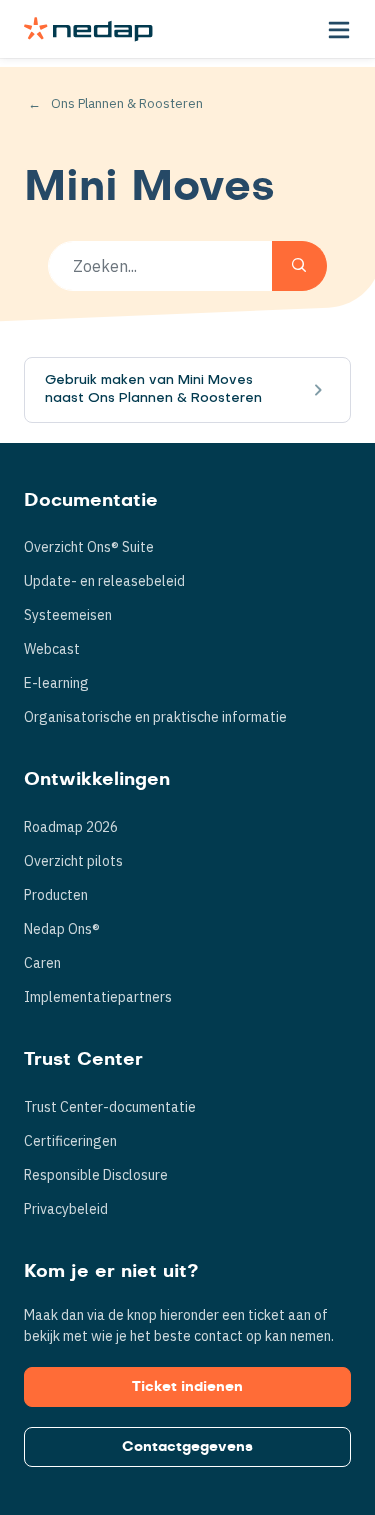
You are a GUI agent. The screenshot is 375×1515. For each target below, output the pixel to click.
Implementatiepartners (98, 997)
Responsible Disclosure (96, 1175)
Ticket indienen (187, 1387)
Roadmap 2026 (71, 827)
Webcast (52, 649)
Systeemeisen (68, 615)
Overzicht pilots (73, 861)
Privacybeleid (66, 1209)
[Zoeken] (299, 266)
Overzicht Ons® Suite (89, 547)
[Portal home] (88, 29)
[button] (339, 29)
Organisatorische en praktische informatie (155, 717)
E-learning (56, 683)
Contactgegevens (187, 1447)
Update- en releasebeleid (104, 581)
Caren (42, 963)
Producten (56, 895)
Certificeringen (70, 1141)
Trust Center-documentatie (110, 1107)
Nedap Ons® (62, 929)
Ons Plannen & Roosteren (127, 103)
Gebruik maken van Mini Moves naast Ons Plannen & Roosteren (153, 389)
